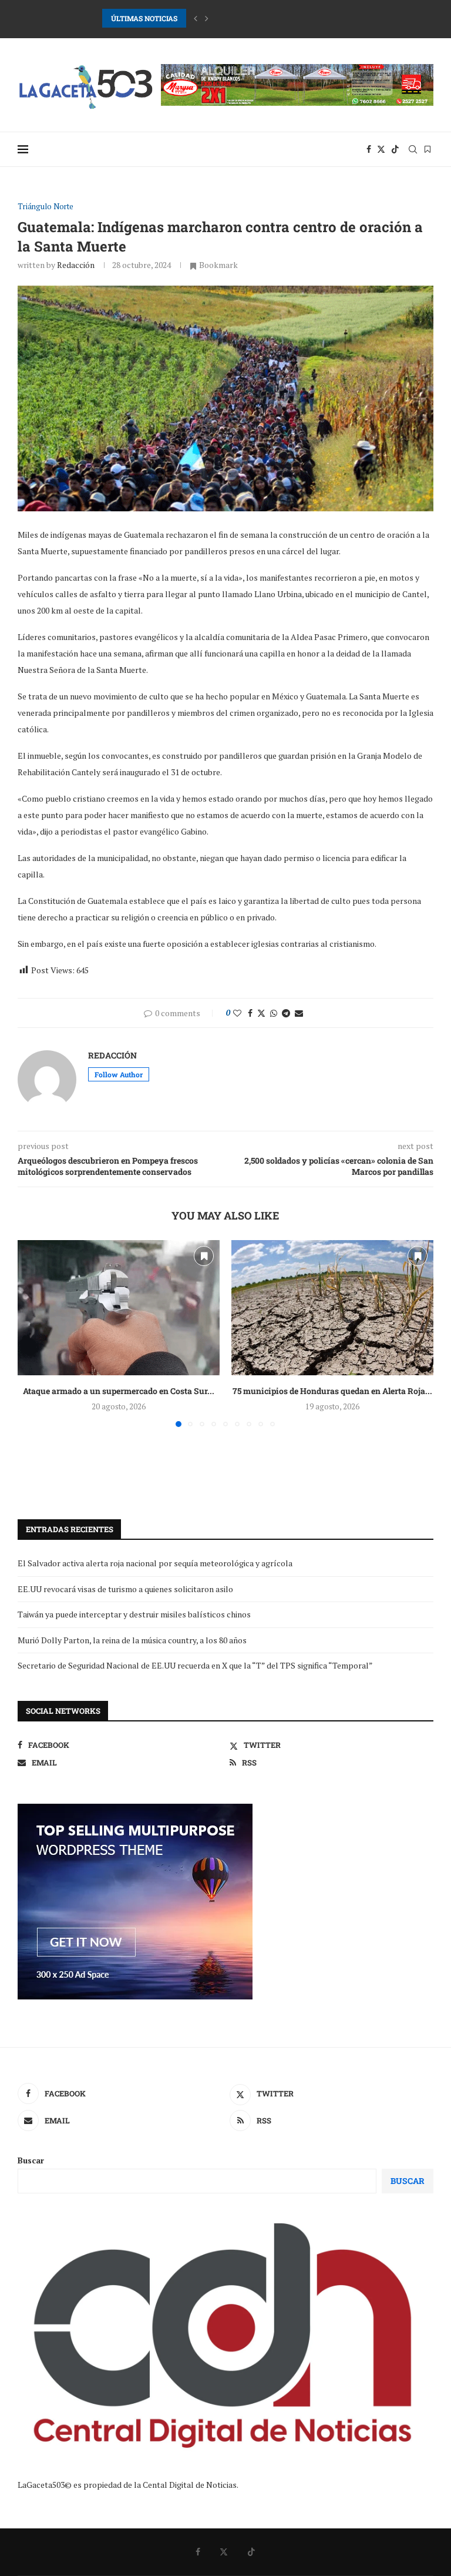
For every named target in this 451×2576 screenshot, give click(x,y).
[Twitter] (381, 149)
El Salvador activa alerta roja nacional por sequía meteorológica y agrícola (155, 1563)
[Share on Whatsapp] (274, 1013)
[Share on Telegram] (286, 1013)
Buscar (31, 2160)
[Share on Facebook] (250, 1013)
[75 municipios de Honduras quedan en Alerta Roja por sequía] (332, 1307)
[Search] (413, 149)
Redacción (76, 265)
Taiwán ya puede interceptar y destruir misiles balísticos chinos (134, 1614)
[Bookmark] (428, 149)
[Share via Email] (299, 1013)
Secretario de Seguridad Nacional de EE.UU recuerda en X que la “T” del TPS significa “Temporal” (195, 1665)
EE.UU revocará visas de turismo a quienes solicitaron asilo (125, 1589)
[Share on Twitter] (261, 1013)
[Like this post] (237, 1013)
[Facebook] (369, 149)
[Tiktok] (395, 149)
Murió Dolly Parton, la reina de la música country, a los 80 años (132, 1640)
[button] (196, 18)
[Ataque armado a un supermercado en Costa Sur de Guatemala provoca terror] (119, 1307)
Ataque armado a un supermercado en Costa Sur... (119, 1391)
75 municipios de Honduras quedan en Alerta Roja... (332, 1391)
